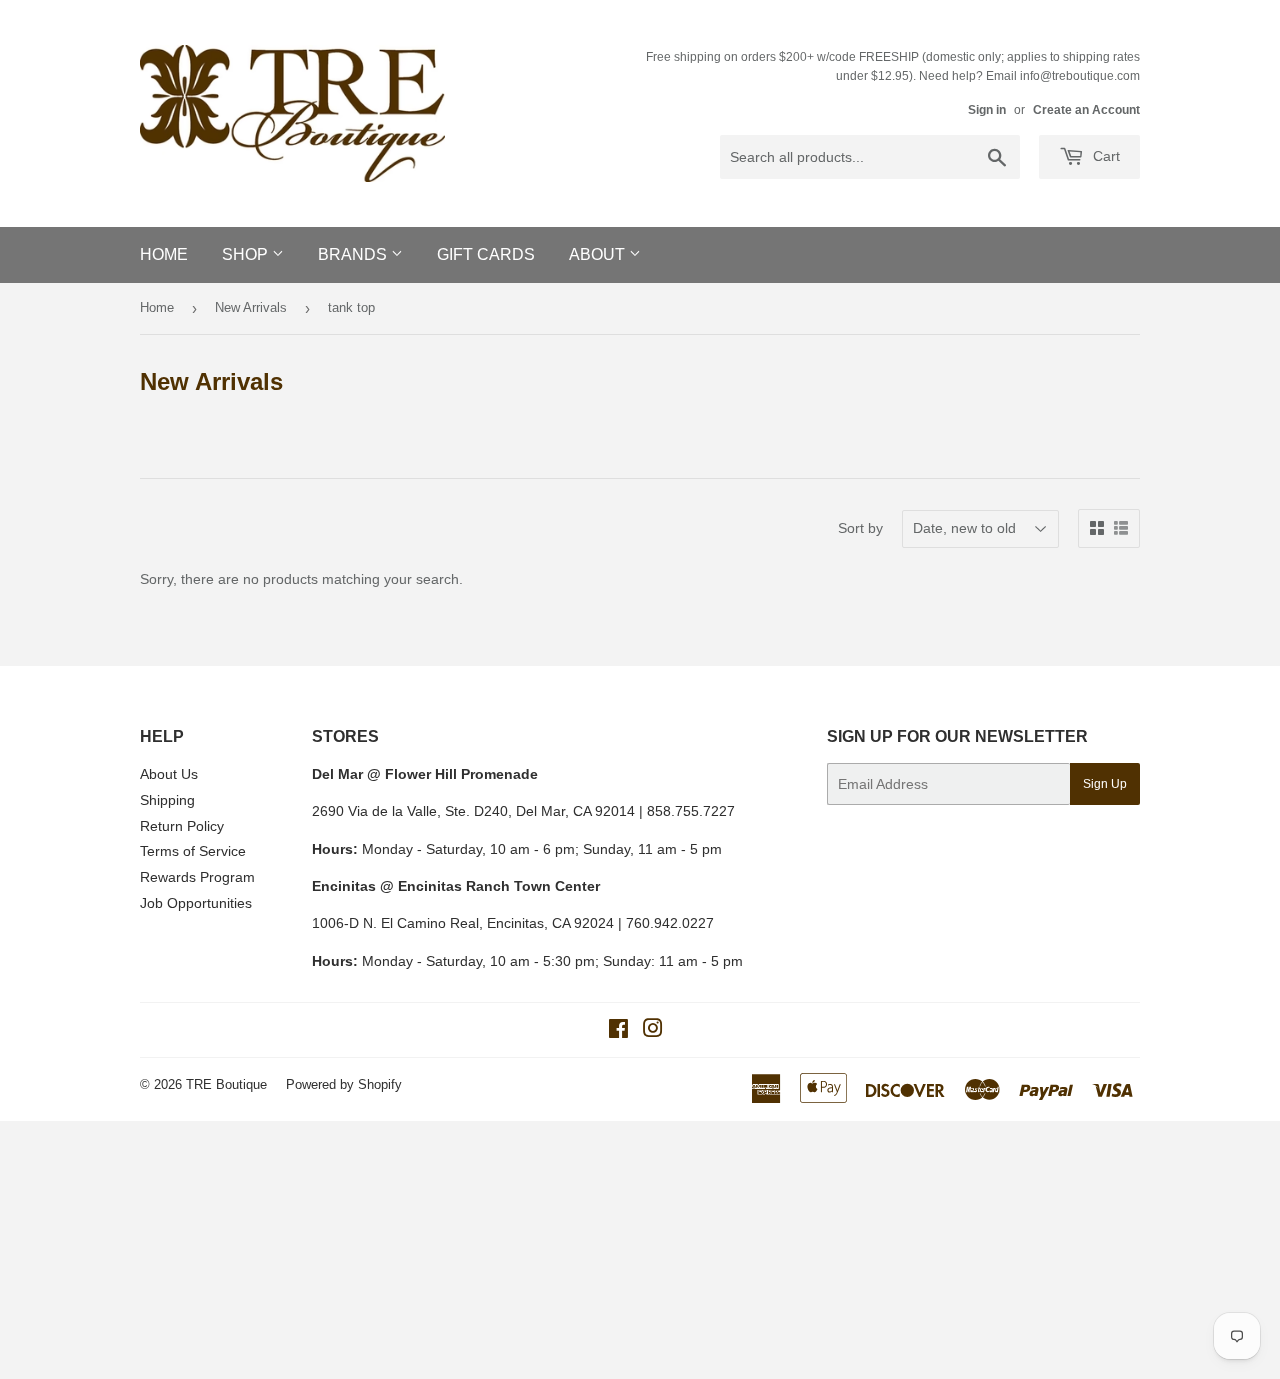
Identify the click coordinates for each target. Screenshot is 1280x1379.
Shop (247, 254)
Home (164, 254)
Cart (1104, 156)
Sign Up (1105, 784)
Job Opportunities (196, 903)
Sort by (860, 528)
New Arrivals (251, 307)
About (599, 254)
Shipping (167, 800)
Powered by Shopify (344, 1084)
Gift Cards (486, 254)
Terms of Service (193, 851)
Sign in (987, 110)
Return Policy (182, 826)
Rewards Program (197, 877)
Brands (354, 254)
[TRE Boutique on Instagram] (653, 1031)
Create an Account (1086, 110)
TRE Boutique (226, 1084)
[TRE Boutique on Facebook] (618, 1031)
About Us (169, 774)
